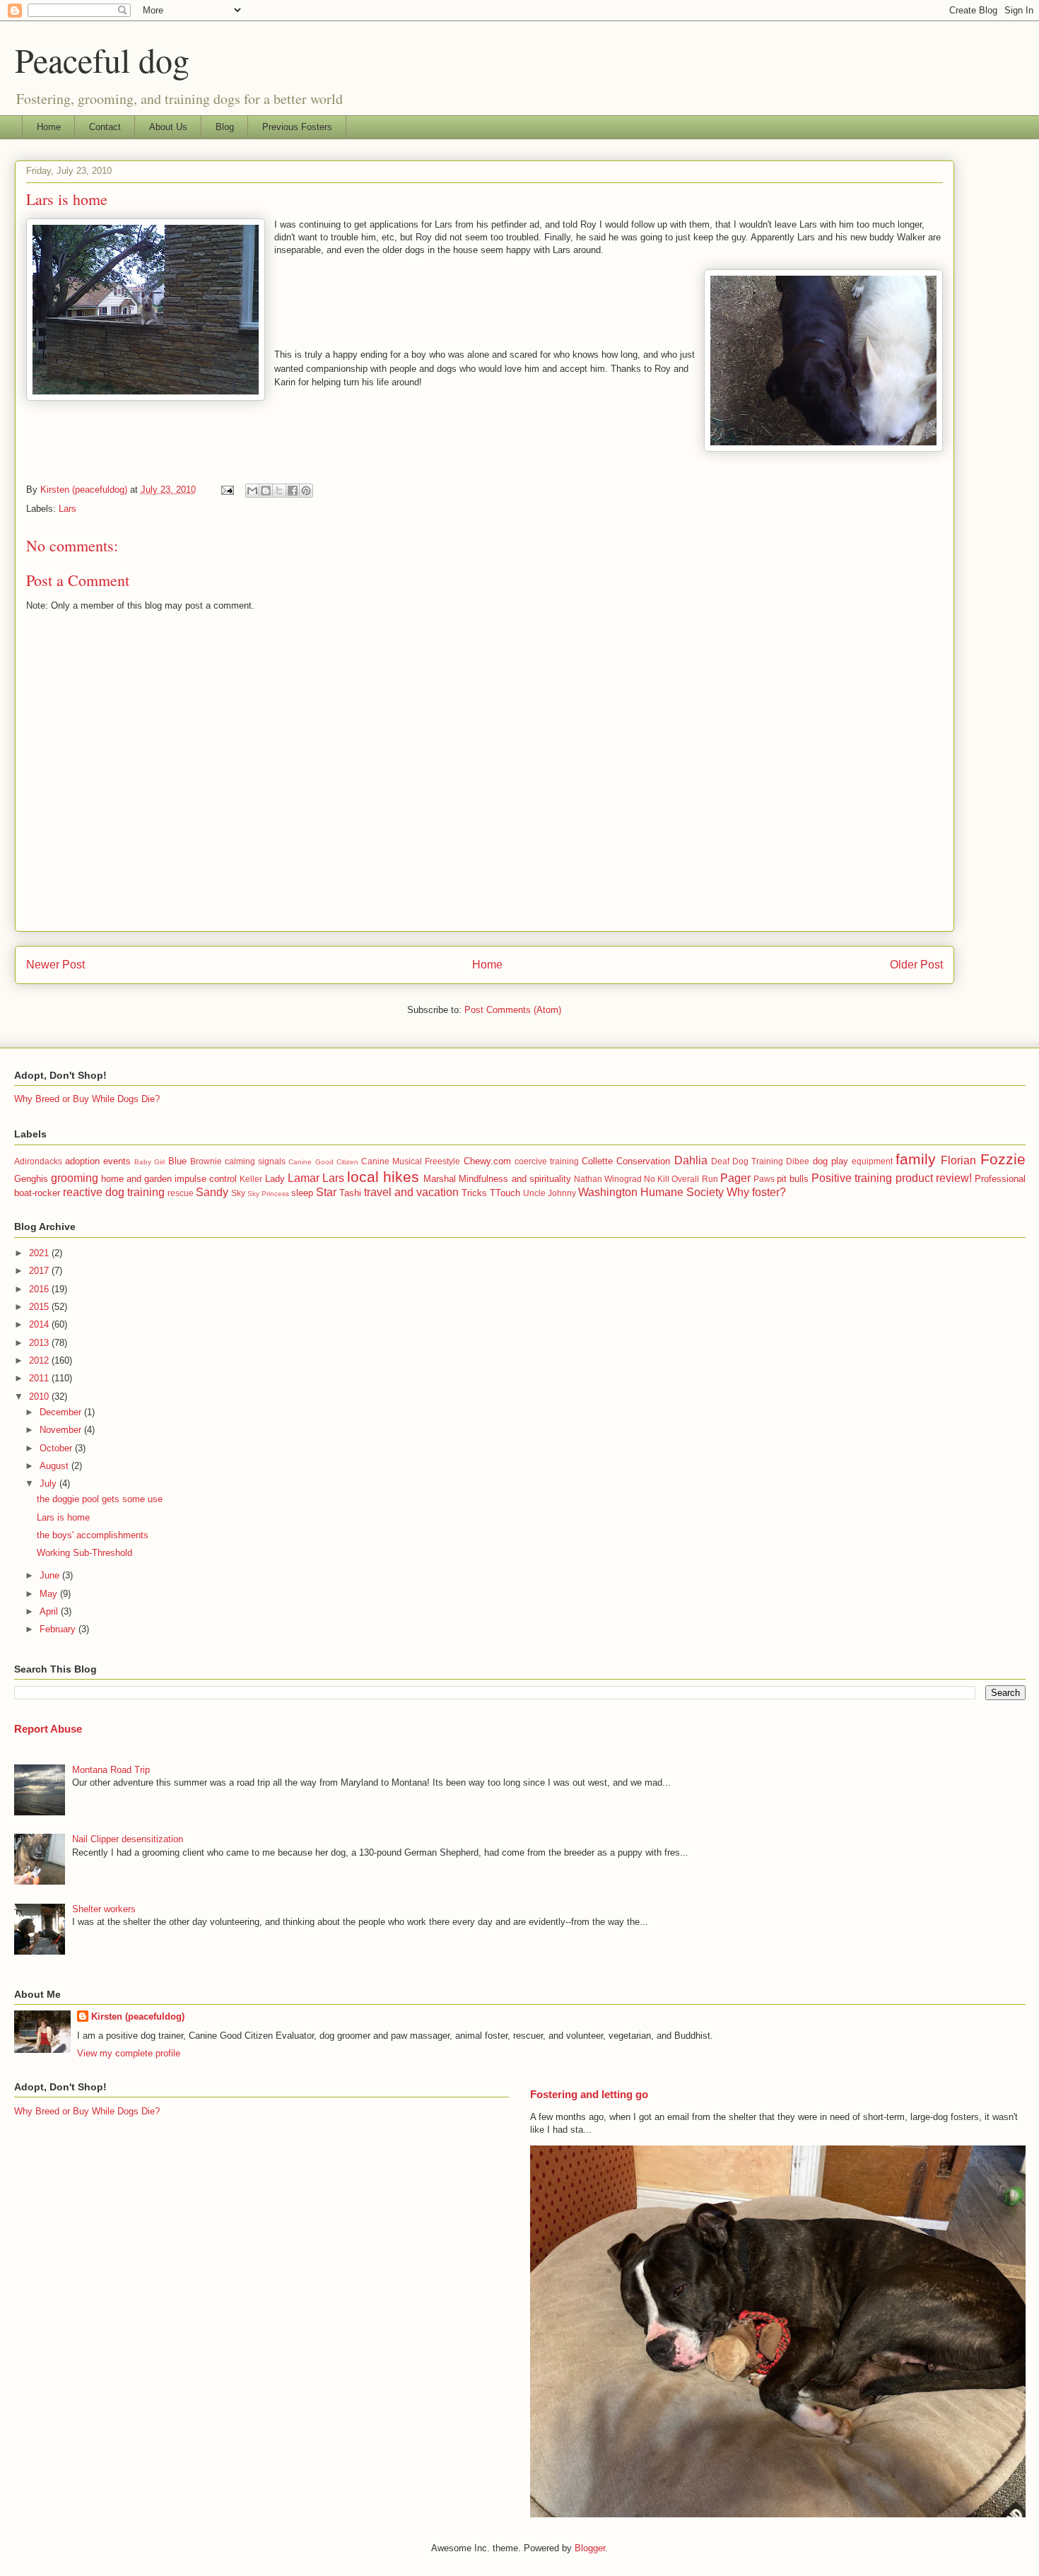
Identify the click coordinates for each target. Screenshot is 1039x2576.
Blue (177, 1161)
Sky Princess (268, 1194)
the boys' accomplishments (93, 1535)
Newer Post (55, 965)
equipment (872, 1161)
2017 (40, 1271)
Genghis (31, 1179)
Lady (275, 1179)
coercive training (547, 1161)
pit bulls (793, 1179)
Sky (238, 1193)
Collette (597, 1161)
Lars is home (63, 1517)
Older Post (916, 965)
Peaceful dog (102, 59)
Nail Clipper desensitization (128, 1839)
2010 (40, 1397)
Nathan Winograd (608, 1179)
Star (326, 1192)
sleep (302, 1193)
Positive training (852, 1178)
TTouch (505, 1193)
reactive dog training (114, 1192)
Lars (67, 509)
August (55, 1466)
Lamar (304, 1178)
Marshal (440, 1179)
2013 (40, 1343)
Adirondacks (38, 1161)
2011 (40, 1378)
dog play (830, 1161)
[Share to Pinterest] (306, 491)
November (62, 1430)
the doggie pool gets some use (100, 1499)
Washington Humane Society (651, 1192)
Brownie (206, 1161)
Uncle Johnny (550, 1193)
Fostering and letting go (589, 2094)
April (50, 1611)
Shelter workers (104, 1909)
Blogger (590, 2548)
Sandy (212, 1192)
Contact (105, 127)
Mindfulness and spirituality (515, 1179)
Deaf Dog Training (747, 1161)
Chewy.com (487, 1161)
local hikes (383, 1177)
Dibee (798, 1161)
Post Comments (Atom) (513, 1010)
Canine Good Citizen (323, 1162)
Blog (225, 127)
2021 (40, 1253)
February (59, 1629)
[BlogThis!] (266, 491)
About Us (168, 127)
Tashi (350, 1193)
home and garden (136, 1179)
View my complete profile (129, 2053)
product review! (934, 1178)
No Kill (657, 1179)
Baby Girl (149, 1162)
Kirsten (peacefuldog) (138, 2016)
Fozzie (1003, 1159)
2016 (40, 1289)
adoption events (98, 1161)
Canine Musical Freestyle (411, 1161)
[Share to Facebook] (293, 491)
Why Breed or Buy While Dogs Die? (87, 1099)
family (916, 1159)
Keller (251, 1179)
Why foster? (756, 1192)
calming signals (255, 1161)
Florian (958, 1160)
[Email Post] (227, 490)
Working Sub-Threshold (84, 1553)
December (62, 1412)
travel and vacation (411, 1192)
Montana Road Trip (111, 1770)
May (50, 1594)
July (49, 1483)
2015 (40, 1307)
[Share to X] (279, 491)
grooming (75, 1178)
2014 (40, 1324)
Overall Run (694, 1179)
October (57, 1448)
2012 (40, 1360)
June (51, 1575)
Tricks (474, 1193)
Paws (764, 1179)
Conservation (643, 1161)
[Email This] (252, 491)
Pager (735, 1178)
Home (49, 127)
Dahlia (691, 1160)
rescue (181, 1193)
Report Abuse (48, 1729)
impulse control (206, 1179)
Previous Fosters (297, 127)
